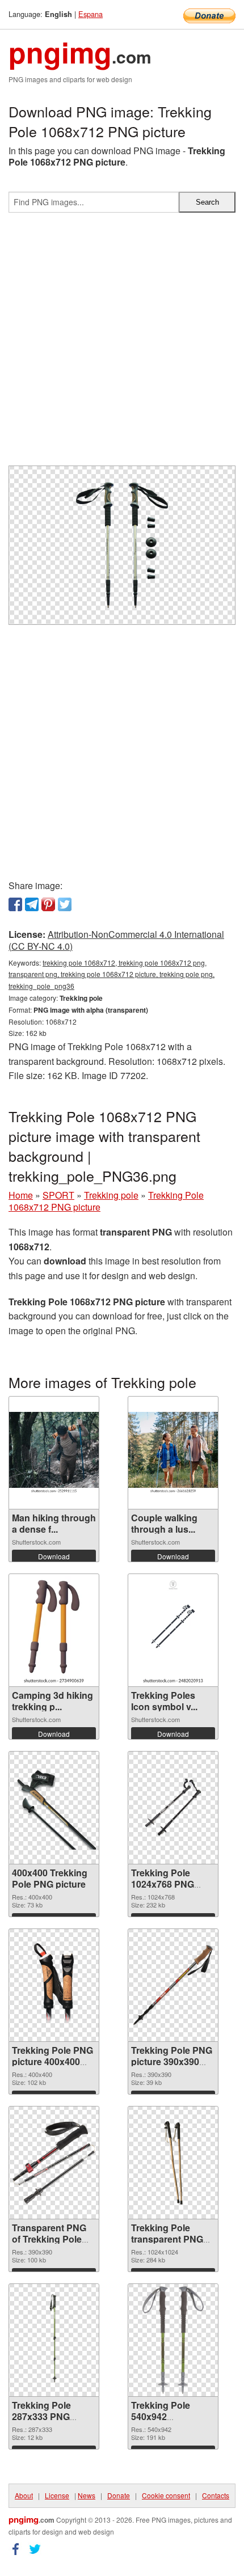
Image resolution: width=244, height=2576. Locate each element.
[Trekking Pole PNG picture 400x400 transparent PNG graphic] (54, 1985)
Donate (119, 2495)
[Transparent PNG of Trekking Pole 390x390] (54, 2163)
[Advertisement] (122, 344)
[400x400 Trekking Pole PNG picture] (54, 1808)
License (57, 2495)
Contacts (216, 2495)
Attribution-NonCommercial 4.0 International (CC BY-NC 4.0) (116, 940)
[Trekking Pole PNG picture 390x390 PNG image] (173, 1985)
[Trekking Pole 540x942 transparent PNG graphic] (173, 2340)
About (24, 2495)
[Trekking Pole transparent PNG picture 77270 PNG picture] (173, 2163)
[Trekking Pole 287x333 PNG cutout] (54, 2340)
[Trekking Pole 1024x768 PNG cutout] (173, 1808)
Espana (91, 14)
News (87, 2495)
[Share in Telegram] (32, 904)
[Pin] (48, 904)
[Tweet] (65, 904)
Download (54, 1556)
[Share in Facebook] (15, 904)
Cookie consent (166, 2495)
